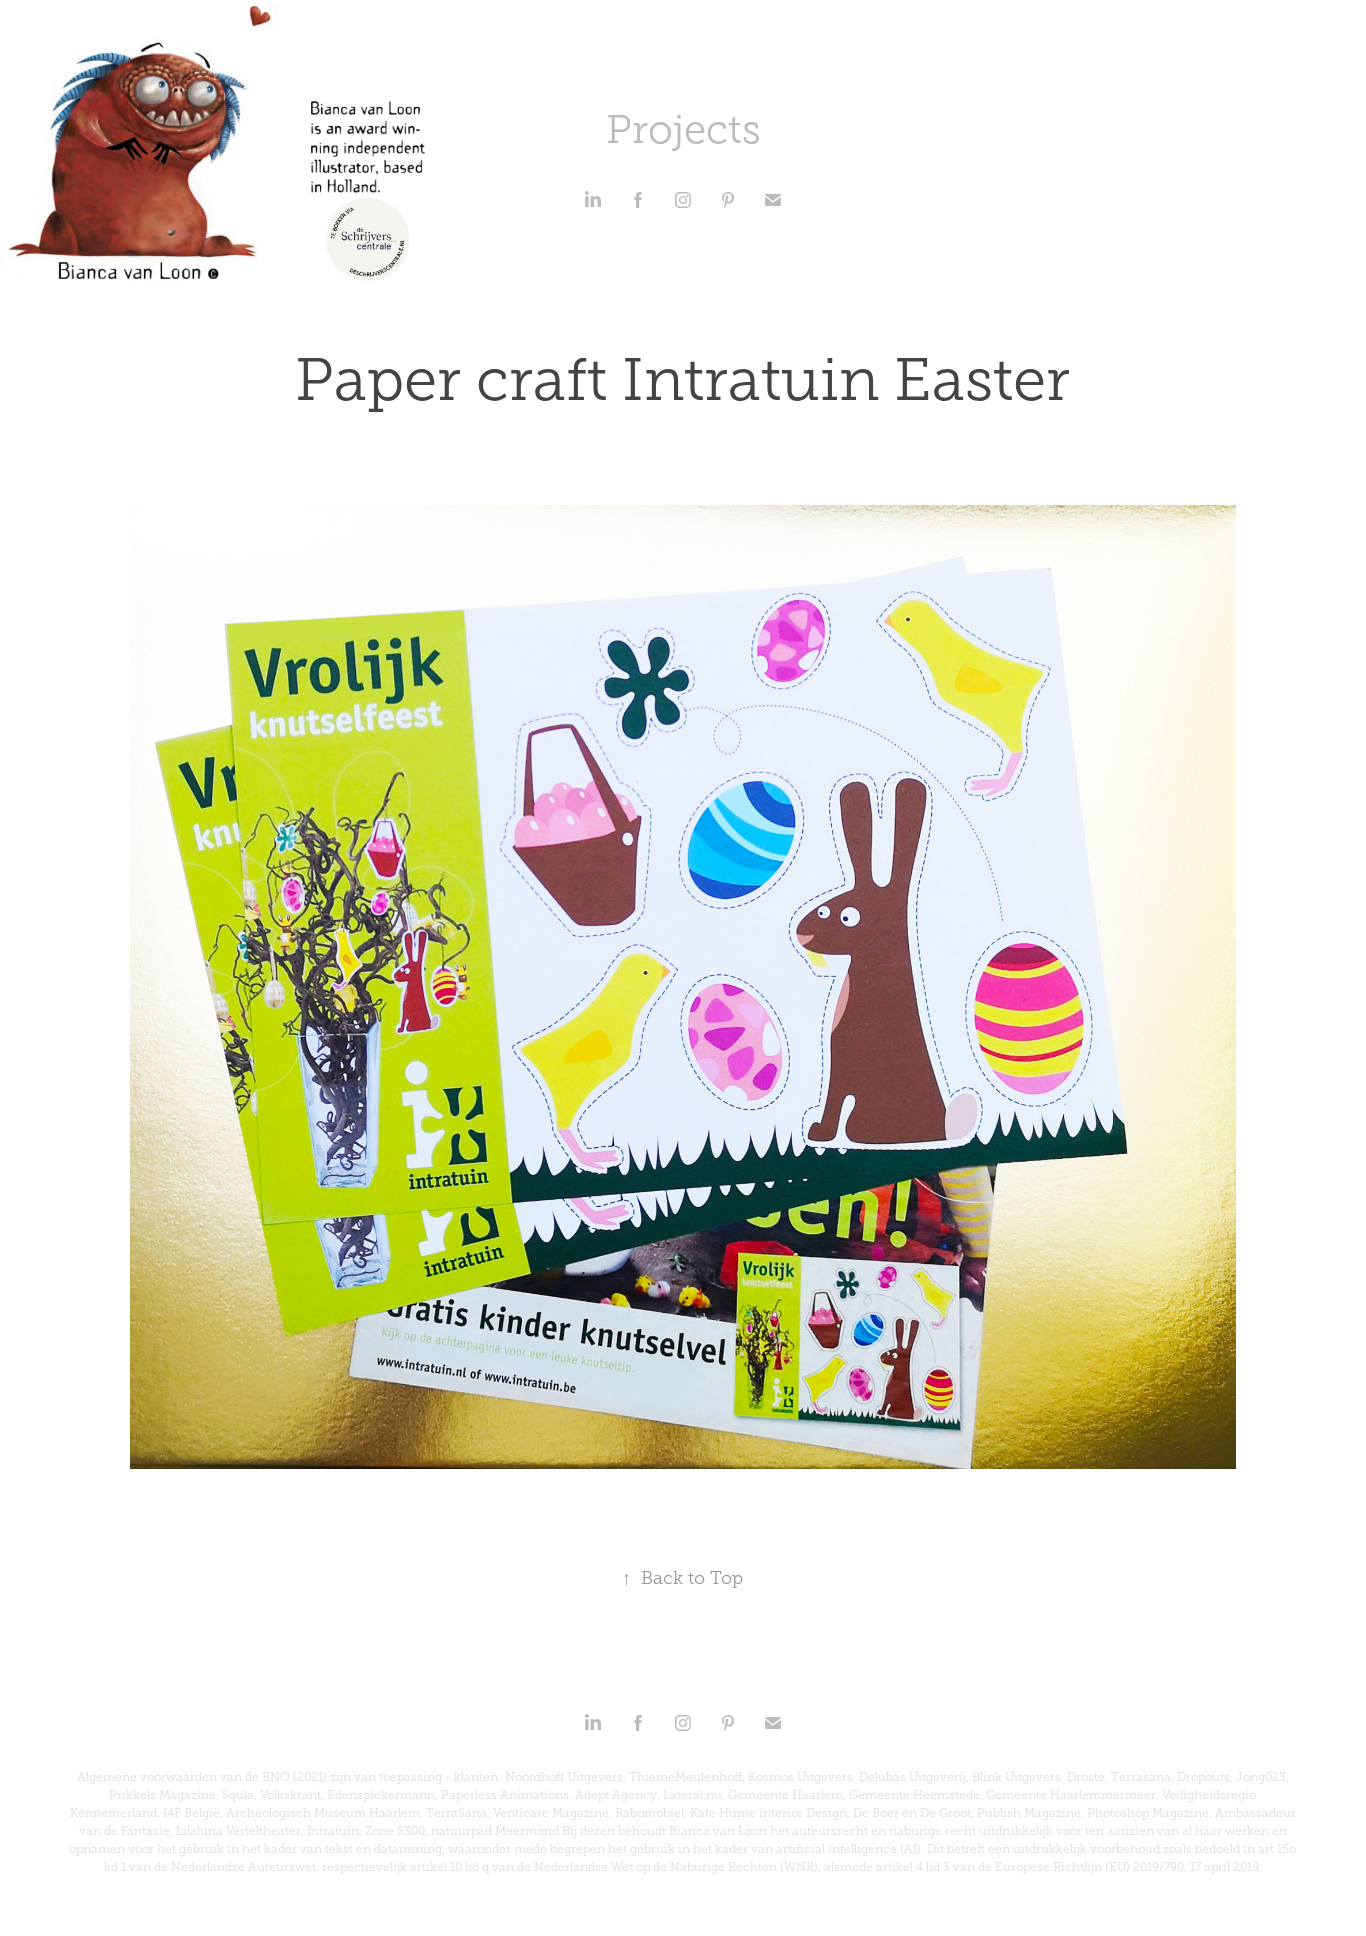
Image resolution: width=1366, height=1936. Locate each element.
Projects (683, 129)
